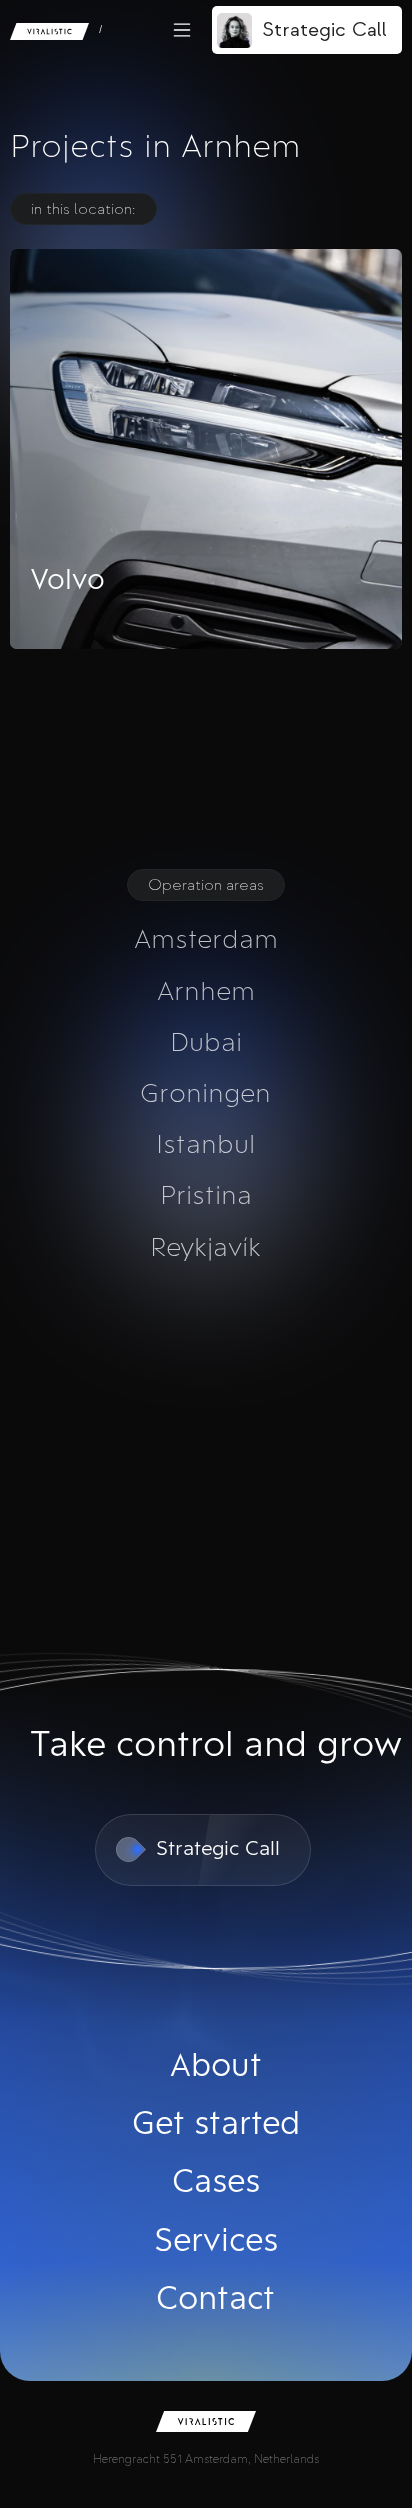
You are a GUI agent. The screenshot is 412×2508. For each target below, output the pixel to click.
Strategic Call (324, 29)
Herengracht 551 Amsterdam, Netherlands (206, 2459)
